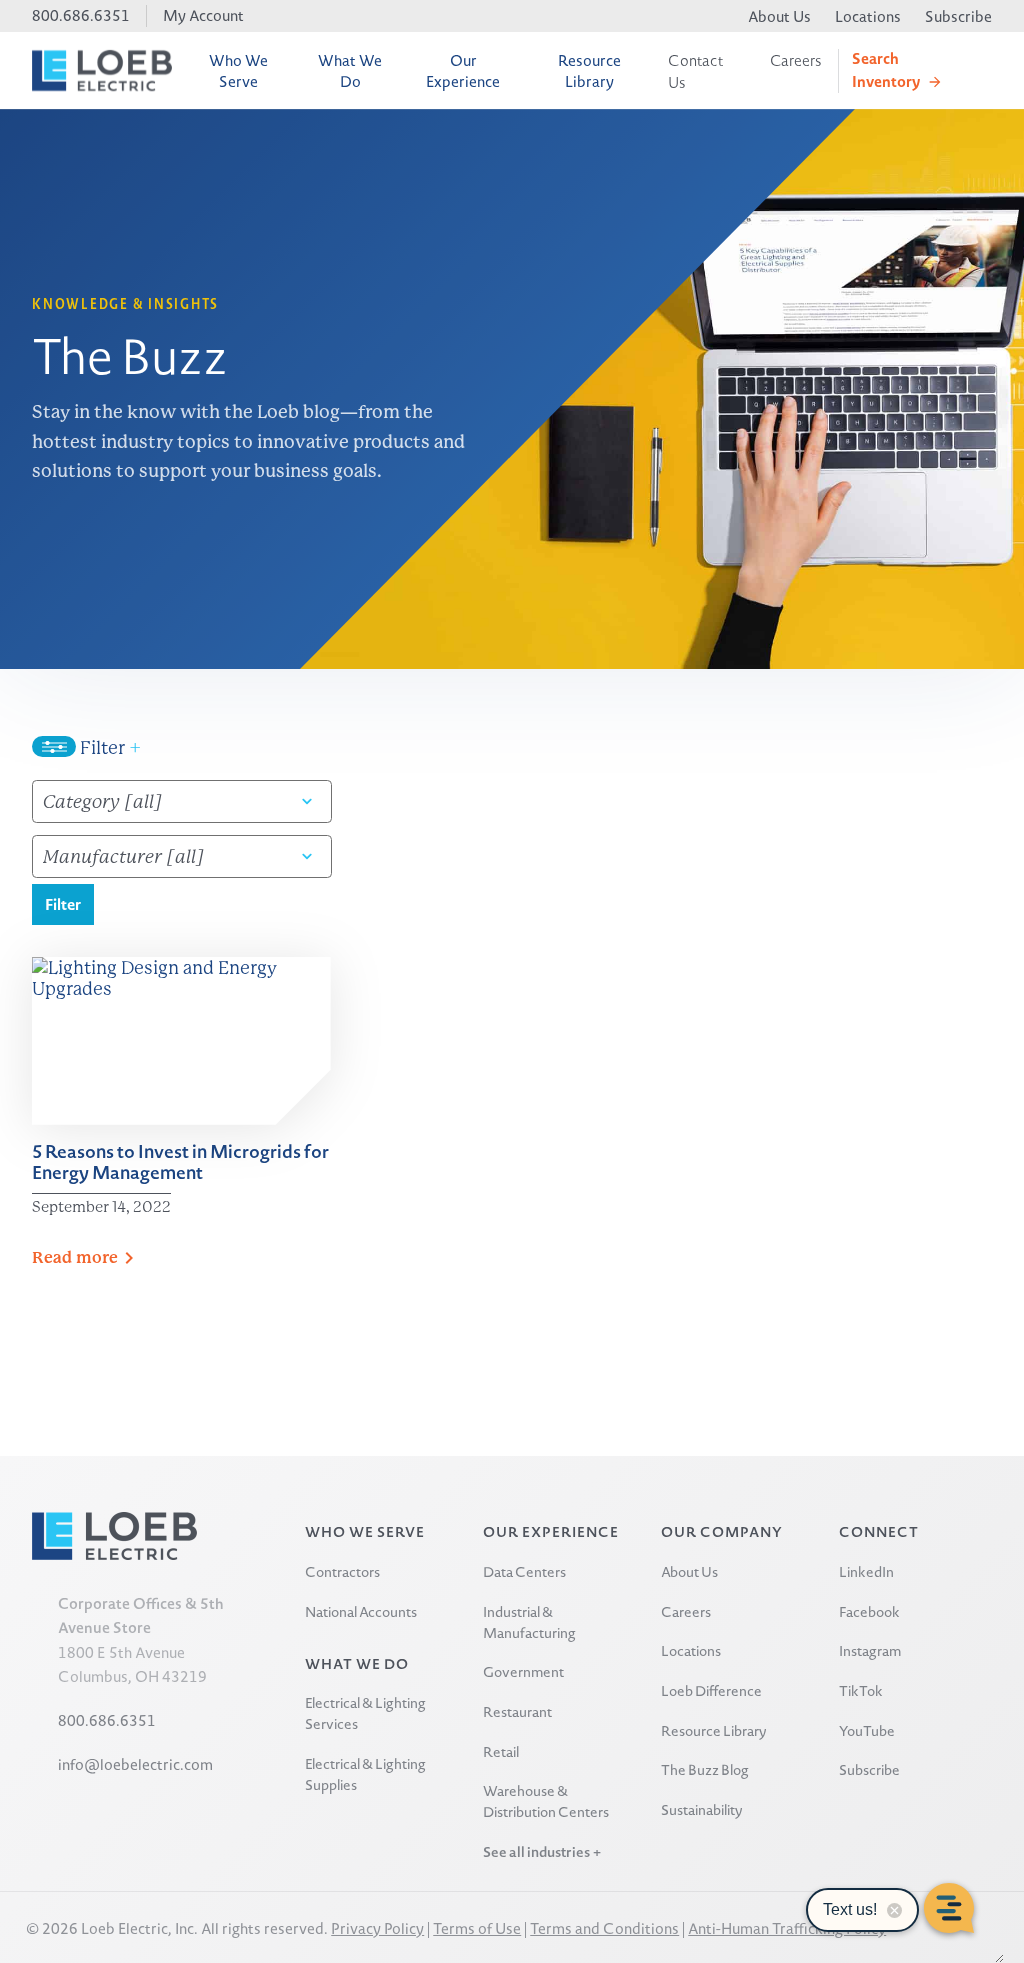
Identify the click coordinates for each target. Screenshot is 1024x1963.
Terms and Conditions (604, 1928)
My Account (203, 15)
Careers (796, 60)
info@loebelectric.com (135, 1764)
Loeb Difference (711, 1690)
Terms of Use (477, 1928)
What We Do (350, 71)
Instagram (870, 1650)
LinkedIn (866, 1571)
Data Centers (524, 1571)
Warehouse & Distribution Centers (546, 1801)
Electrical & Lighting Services (365, 1713)
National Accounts (361, 1611)
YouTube (867, 1730)
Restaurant (517, 1711)
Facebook (869, 1611)
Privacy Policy (377, 1928)
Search (886, 69)
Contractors (342, 1571)
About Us (779, 16)
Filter (108, 747)
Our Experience (463, 71)
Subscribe (958, 16)
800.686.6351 (81, 15)
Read (75, 1257)
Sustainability (702, 1809)
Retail (501, 1751)
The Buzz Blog (705, 1769)
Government (523, 1671)
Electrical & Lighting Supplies (365, 1774)
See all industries (536, 1851)
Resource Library (589, 71)
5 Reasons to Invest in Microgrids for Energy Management (180, 1162)
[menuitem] (239, 70)
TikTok (861, 1690)
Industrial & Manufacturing (529, 1622)
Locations (868, 16)
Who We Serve (238, 71)
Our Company (722, 1531)
